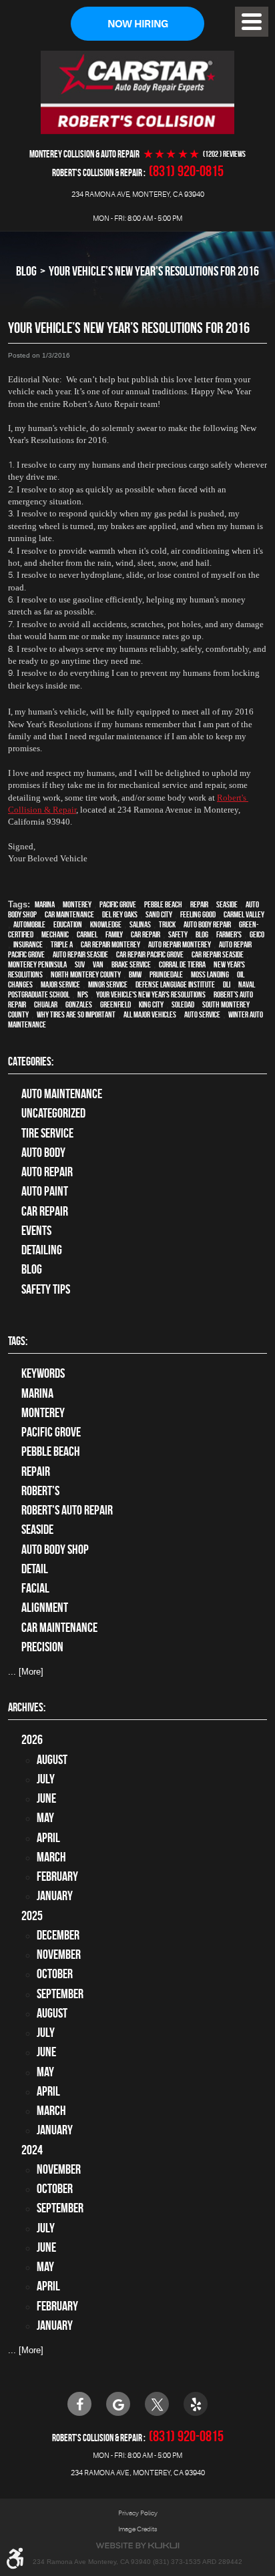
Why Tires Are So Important (76, 1014)
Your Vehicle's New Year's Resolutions (151, 994)
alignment (45, 1608)
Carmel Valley (244, 914)
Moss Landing (210, 974)
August (52, 1760)
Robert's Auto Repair (67, 1510)
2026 (32, 1740)
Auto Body (43, 1153)
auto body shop (55, 1550)
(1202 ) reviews (224, 154)
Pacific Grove (118, 904)
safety (178, 934)
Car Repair (45, 1211)
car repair (146, 934)
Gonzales (79, 1004)
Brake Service (131, 964)
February (57, 1876)
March (51, 1857)
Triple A (62, 944)
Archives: (27, 1707)
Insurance (28, 944)
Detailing (42, 1250)
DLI (227, 984)
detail (35, 1569)
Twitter (157, 2404)
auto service (202, 1014)
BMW (135, 974)
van (98, 964)
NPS (83, 994)
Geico (257, 934)
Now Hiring (138, 24)
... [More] (26, 1672)
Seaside (227, 904)
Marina (45, 904)
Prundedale (166, 974)
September (60, 1994)
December (58, 1935)
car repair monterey (110, 944)
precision (42, 1647)
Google (118, 2404)
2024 (32, 2150)
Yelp (196, 2404)
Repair (199, 904)
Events (36, 1231)
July (46, 1779)
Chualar (46, 1004)
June (46, 1798)
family (114, 934)
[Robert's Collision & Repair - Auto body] (137, 92)
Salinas (140, 924)
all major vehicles (150, 1014)
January (55, 1896)
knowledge (106, 924)
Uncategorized (53, 1113)
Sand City (159, 914)
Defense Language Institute (175, 984)
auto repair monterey (180, 944)
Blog (26, 271)
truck (167, 924)
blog (202, 934)
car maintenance (69, 914)
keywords (43, 1373)
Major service (60, 984)
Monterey (77, 904)
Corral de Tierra (182, 964)
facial (35, 1588)
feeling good (198, 914)
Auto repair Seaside (80, 954)
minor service (108, 984)
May (45, 1818)
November (59, 1955)
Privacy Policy (138, 2513)
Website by (137, 2546)
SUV (80, 964)
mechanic (55, 934)
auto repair (47, 1172)
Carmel (87, 934)
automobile (29, 924)
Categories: (31, 1061)
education (68, 924)
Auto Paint (45, 1191)
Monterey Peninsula (37, 964)
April (48, 1838)
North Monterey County (86, 974)
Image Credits (138, 2529)
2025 (32, 1916)
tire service (47, 1133)
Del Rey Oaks (120, 914)
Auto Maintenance (62, 1094)
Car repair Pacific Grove (150, 954)
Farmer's (229, 934)
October (55, 1974)
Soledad (183, 1004)
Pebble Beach (163, 904)
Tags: (18, 1341)
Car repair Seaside (218, 954)
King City (151, 1004)
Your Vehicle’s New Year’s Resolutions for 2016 (154, 271)
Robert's (40, 1491)
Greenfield (115, 1004)
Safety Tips (46, 1289)
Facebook (79, 2404)
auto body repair (207, 924)
